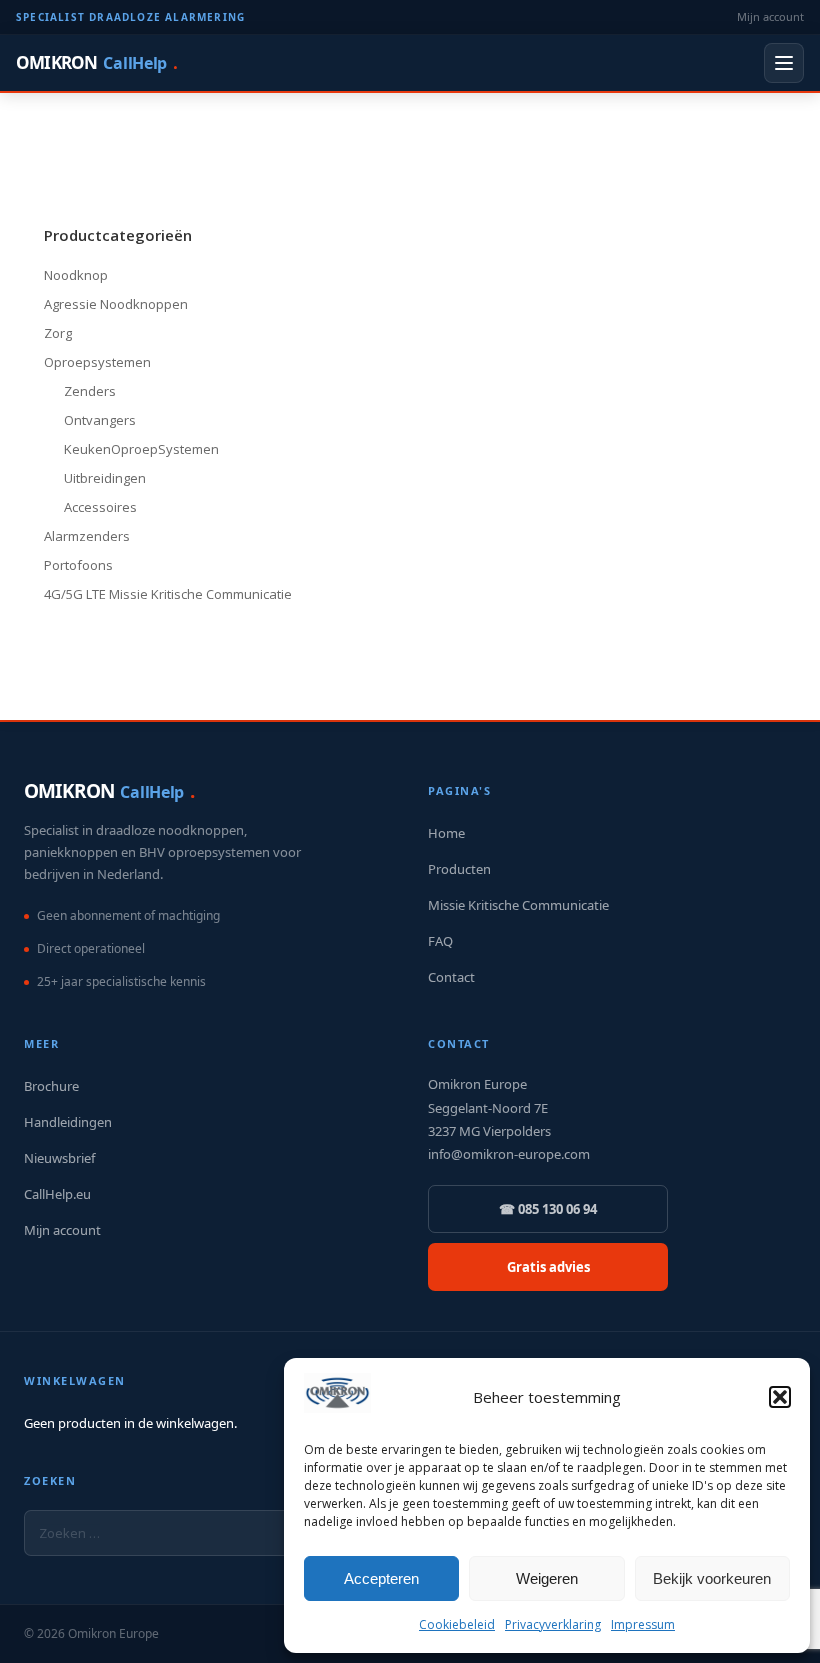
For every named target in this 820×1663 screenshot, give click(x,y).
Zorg (58, 333)
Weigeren (547, 1578)
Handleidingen (68, 1122)
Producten (459, 869)
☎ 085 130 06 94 (548, 1209)
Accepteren (381, 1578)
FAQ (440, 941)
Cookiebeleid (457, 1624)
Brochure (51, 1086)
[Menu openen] (784, 63)
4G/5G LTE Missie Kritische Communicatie (168, 594)
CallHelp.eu (57, 1194)
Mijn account (770, 16)
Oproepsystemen (97, 362)
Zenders (90, 391)
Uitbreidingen (105, 478)
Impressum (643, 1624)
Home (446, 833)
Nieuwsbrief (59, 1158)
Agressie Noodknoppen (116, 304)
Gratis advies (548, 1267)
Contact (451, 977)
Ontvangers (100, 420)
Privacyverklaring (553, 1624)
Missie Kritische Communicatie (518, 905)
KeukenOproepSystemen (141, 449)
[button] (780, 1397)
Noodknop (76, 275)
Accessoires (100, 507)
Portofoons (78, 565)
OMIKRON (96, 62)
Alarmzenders (87, 536)
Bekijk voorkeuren (712, 1578)
